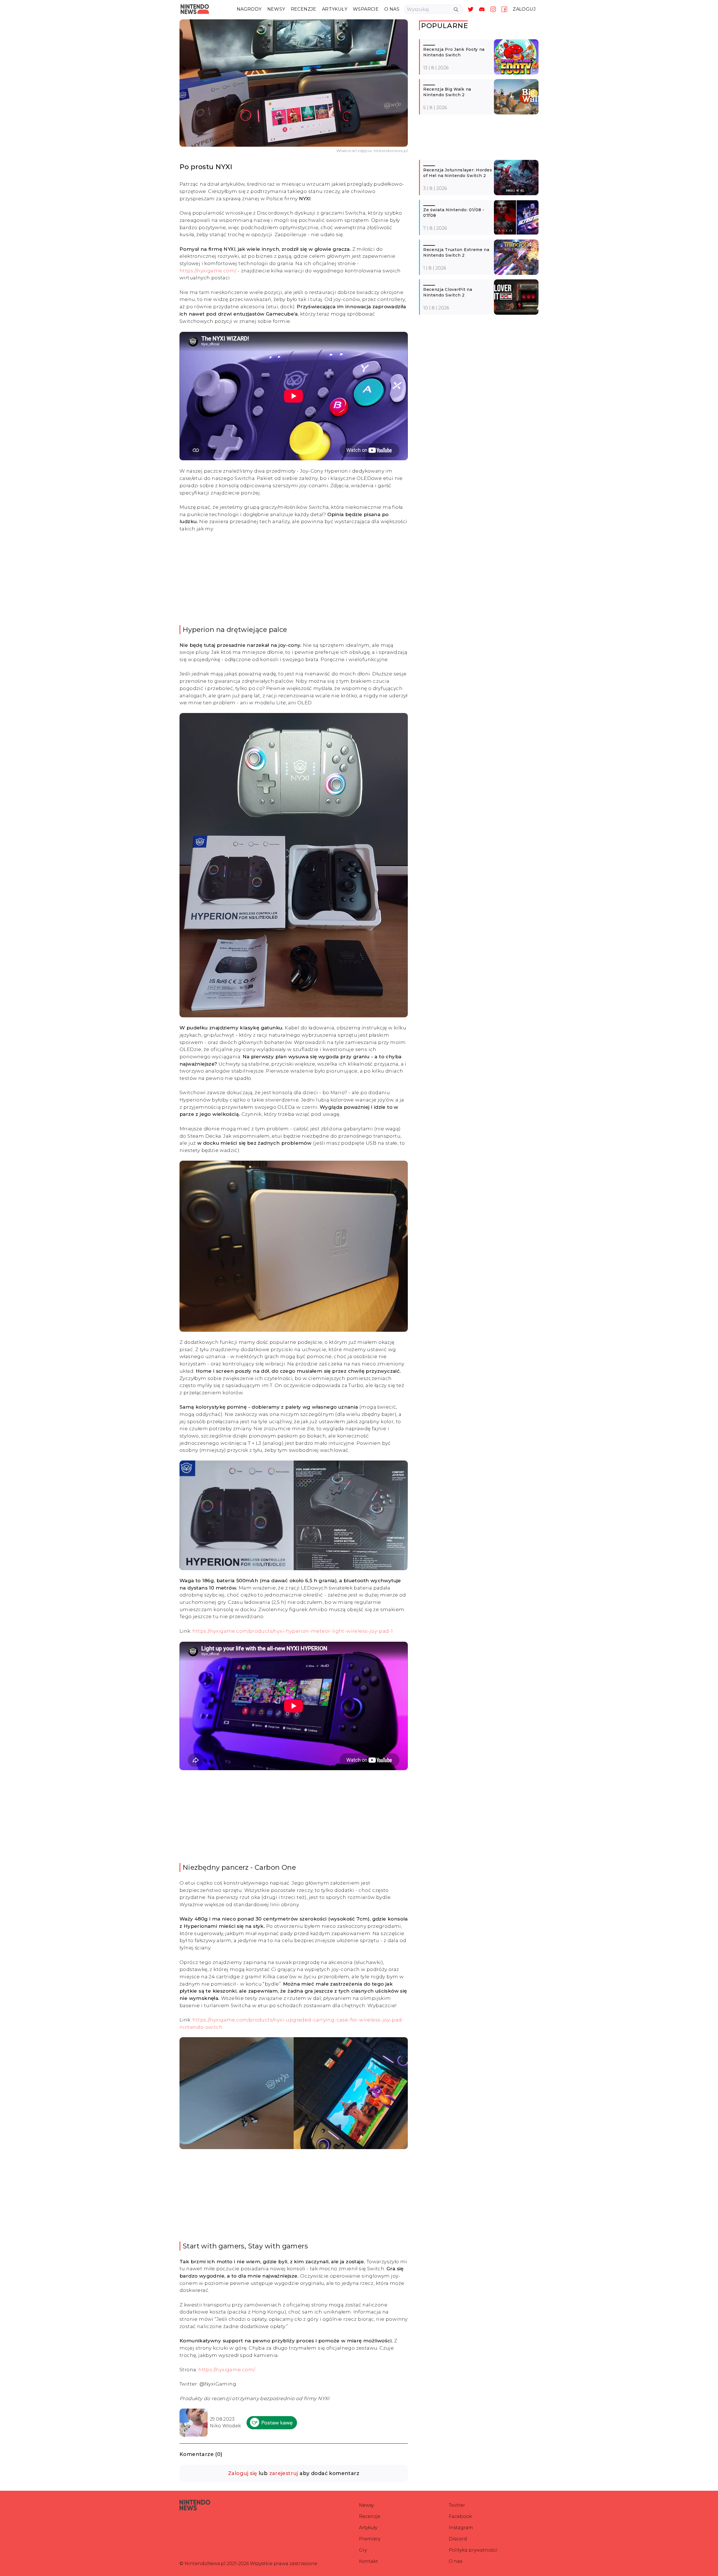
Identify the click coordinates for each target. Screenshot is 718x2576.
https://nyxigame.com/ (208, 271)
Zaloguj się (242, 2473)
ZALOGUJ (524, 9)
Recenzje (370, 2516)
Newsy (366, 2505)
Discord (458, 2539)
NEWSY (276, 9)
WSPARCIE (366, 9)
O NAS (392, 9)
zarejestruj (284, 2473)
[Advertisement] (294, 579)
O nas (455, 2561)
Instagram (461, 2528)
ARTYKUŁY (335, 9)
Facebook (460, 2516)
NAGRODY (249, 9)
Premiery (370, 2539)
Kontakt (369, 2561)
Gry (363, 2550)
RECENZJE (304, 9)
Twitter (457, 2505)
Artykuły (368, 2528)
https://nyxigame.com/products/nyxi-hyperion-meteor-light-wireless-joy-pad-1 (293, 1631)
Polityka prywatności (473, 2550)
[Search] (456, 10)
